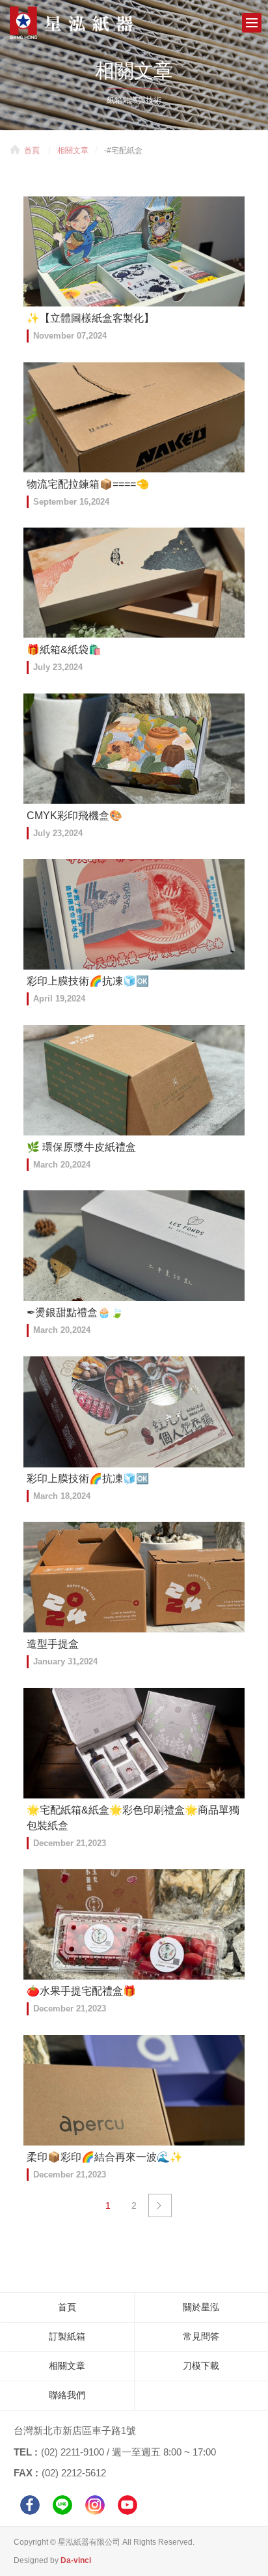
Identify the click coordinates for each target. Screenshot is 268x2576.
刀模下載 (201, 2366)
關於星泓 (201, 2307)
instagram (95, 2505)
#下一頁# (160, 2205)
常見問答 (201, 2336)
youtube (127, 2505)
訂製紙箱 (67, 2336)
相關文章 (73, 150)
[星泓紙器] (91, 23)
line (62, 2505)
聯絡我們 (67, 2395)
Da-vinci (76, 2560)
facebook (30, 2505)
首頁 (32, 150)
